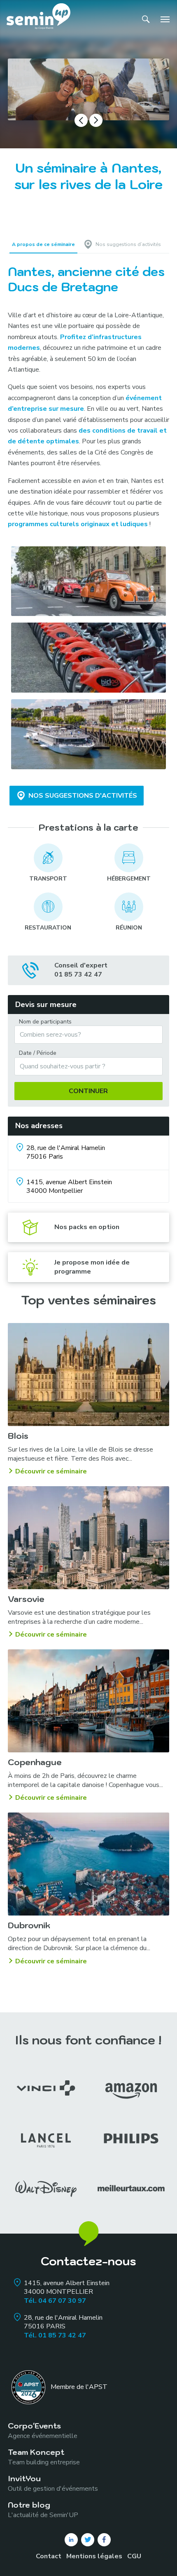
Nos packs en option (87, 1227)
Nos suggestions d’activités (128, 244)
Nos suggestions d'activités (83, 796)
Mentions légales (94, 2556)
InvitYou (53, 2483)
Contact (49, 2556)
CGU (134, 2556)
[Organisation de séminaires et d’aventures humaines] (38, 19)
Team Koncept (44, 2457)
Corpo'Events (43, 2430)
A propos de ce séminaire (43, 244)
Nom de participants (45, 1022)
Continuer (88, 1091)
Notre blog (43, 2509)
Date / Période (38, 1053)
